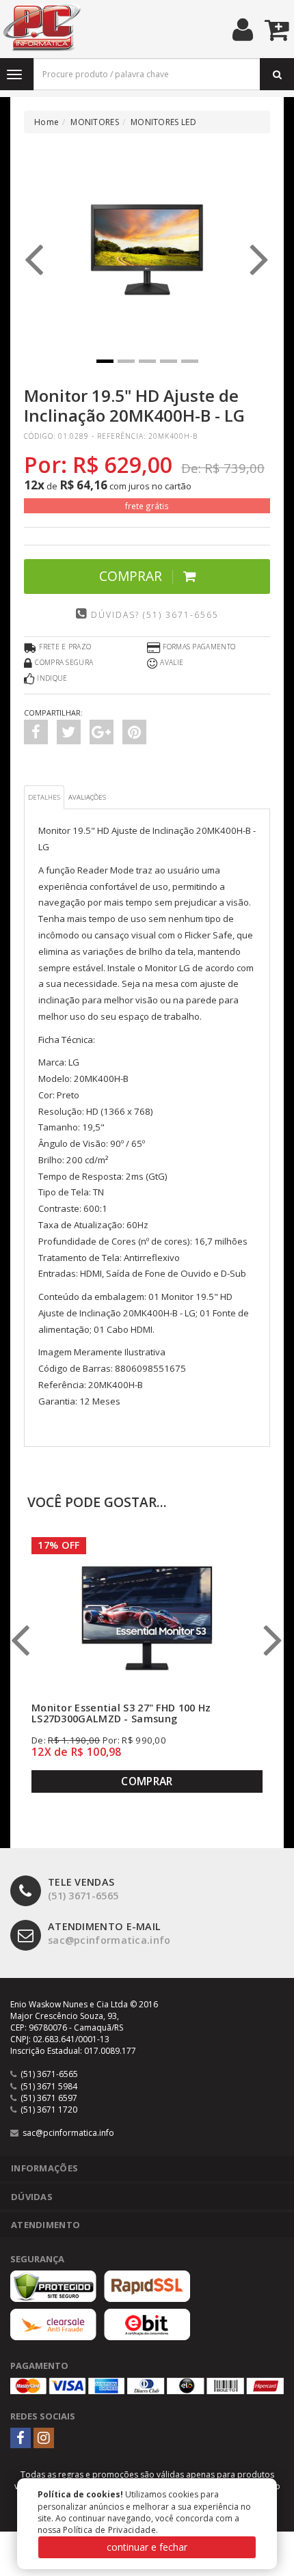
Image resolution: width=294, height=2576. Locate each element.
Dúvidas (32, 2197)
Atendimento (45, 2225)
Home (46, 122)
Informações (44, 2168)
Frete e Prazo (65, 647)
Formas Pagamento (199, 647)
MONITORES (95, 122)
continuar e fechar (147, 2547)
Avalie (172, 662)
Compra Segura (64, 662)
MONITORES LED (163, 122)
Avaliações (87, 797)
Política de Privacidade (109, 2530)
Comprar (131, 576)
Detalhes (44, 797)
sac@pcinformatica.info (109, 1934)
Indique (52, 678)
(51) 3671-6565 (83, 1889)
